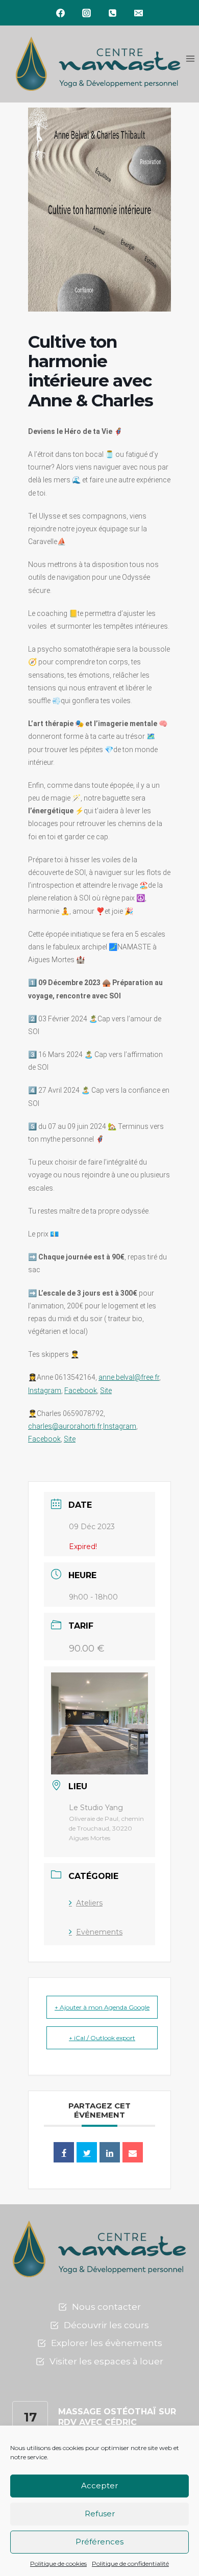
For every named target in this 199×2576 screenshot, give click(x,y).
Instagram (45, 1390)
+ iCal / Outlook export (102, 2038)
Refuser (100, 2514)
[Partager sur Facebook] (64, 2152)
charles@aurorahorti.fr (65, 1426)
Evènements (99, 1932)
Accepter (99, 2485)
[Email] (139, 13)
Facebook (81, 1390)
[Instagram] (87, 13)
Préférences (99, 2542)
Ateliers (89, 1903)
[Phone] (113, 13)
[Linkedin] (110, 2152)
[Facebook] (61, 13)
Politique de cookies (58, 2564)
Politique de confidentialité (130, 2564)
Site (106, 1390)
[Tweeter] (87, 2152)
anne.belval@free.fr (129, 1377)
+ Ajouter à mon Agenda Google (102, 2007)
